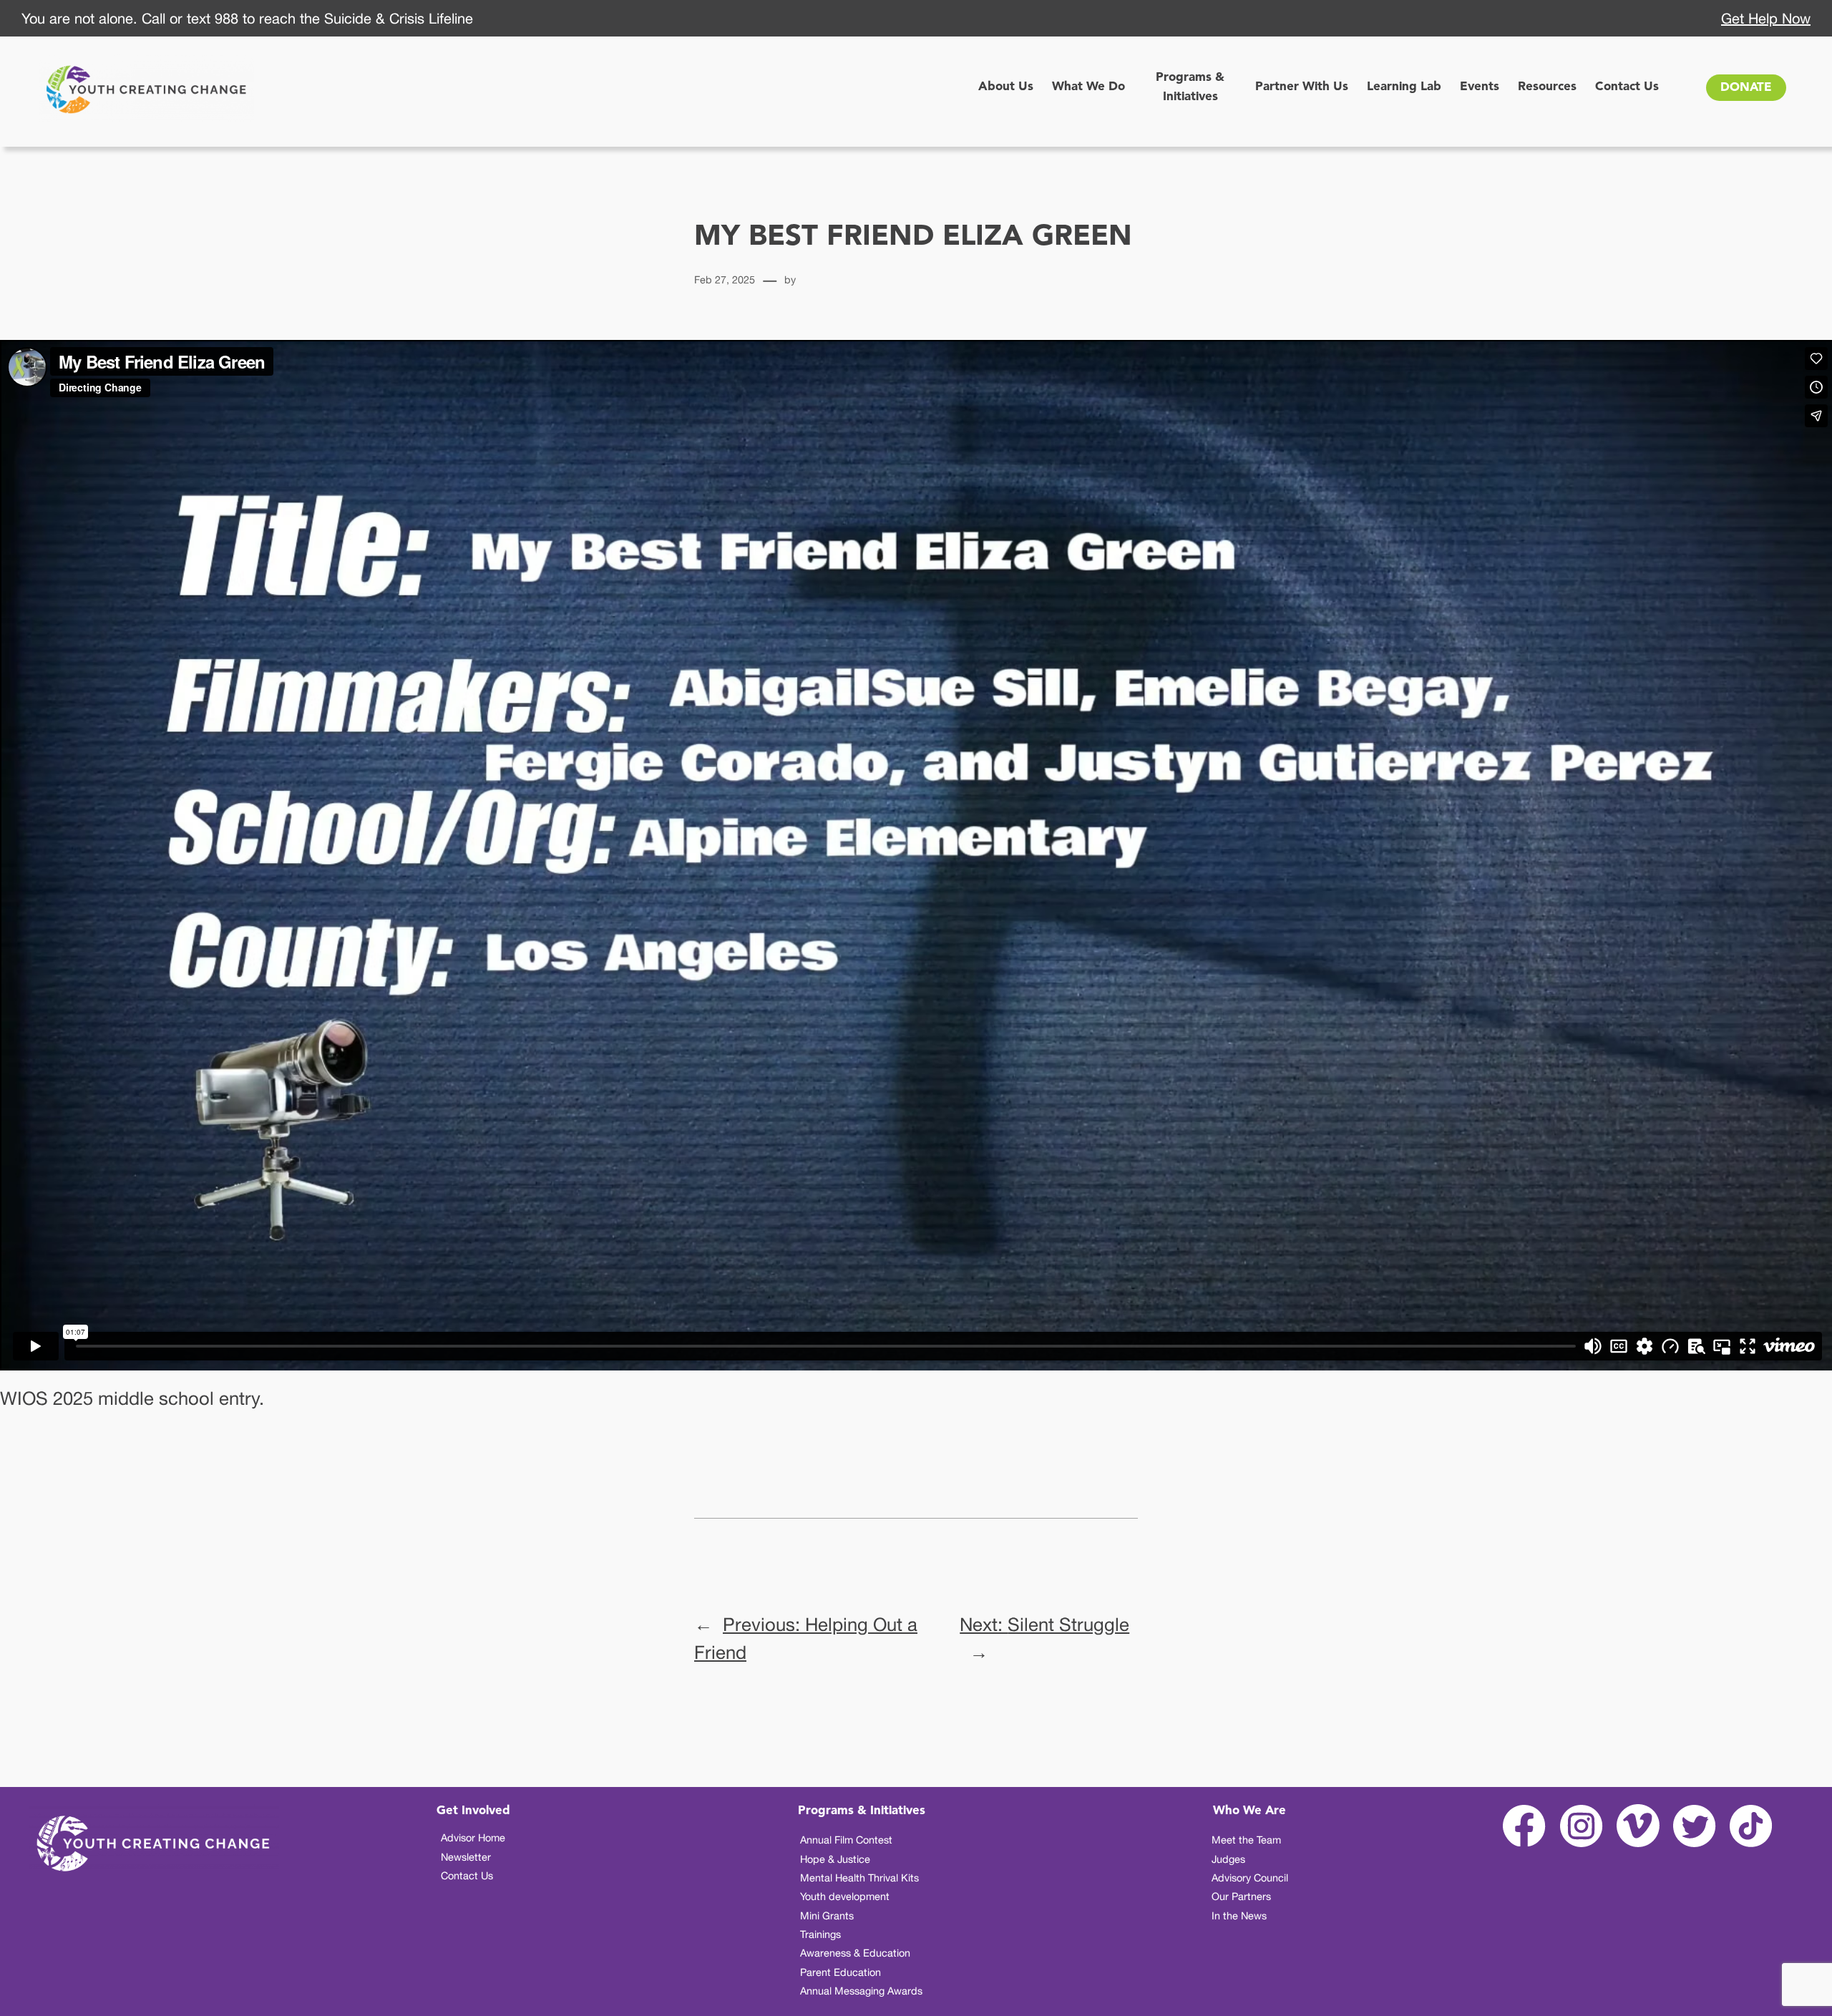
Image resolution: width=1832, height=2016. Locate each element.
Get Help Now (1766, 18)
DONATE (1746, 88)
